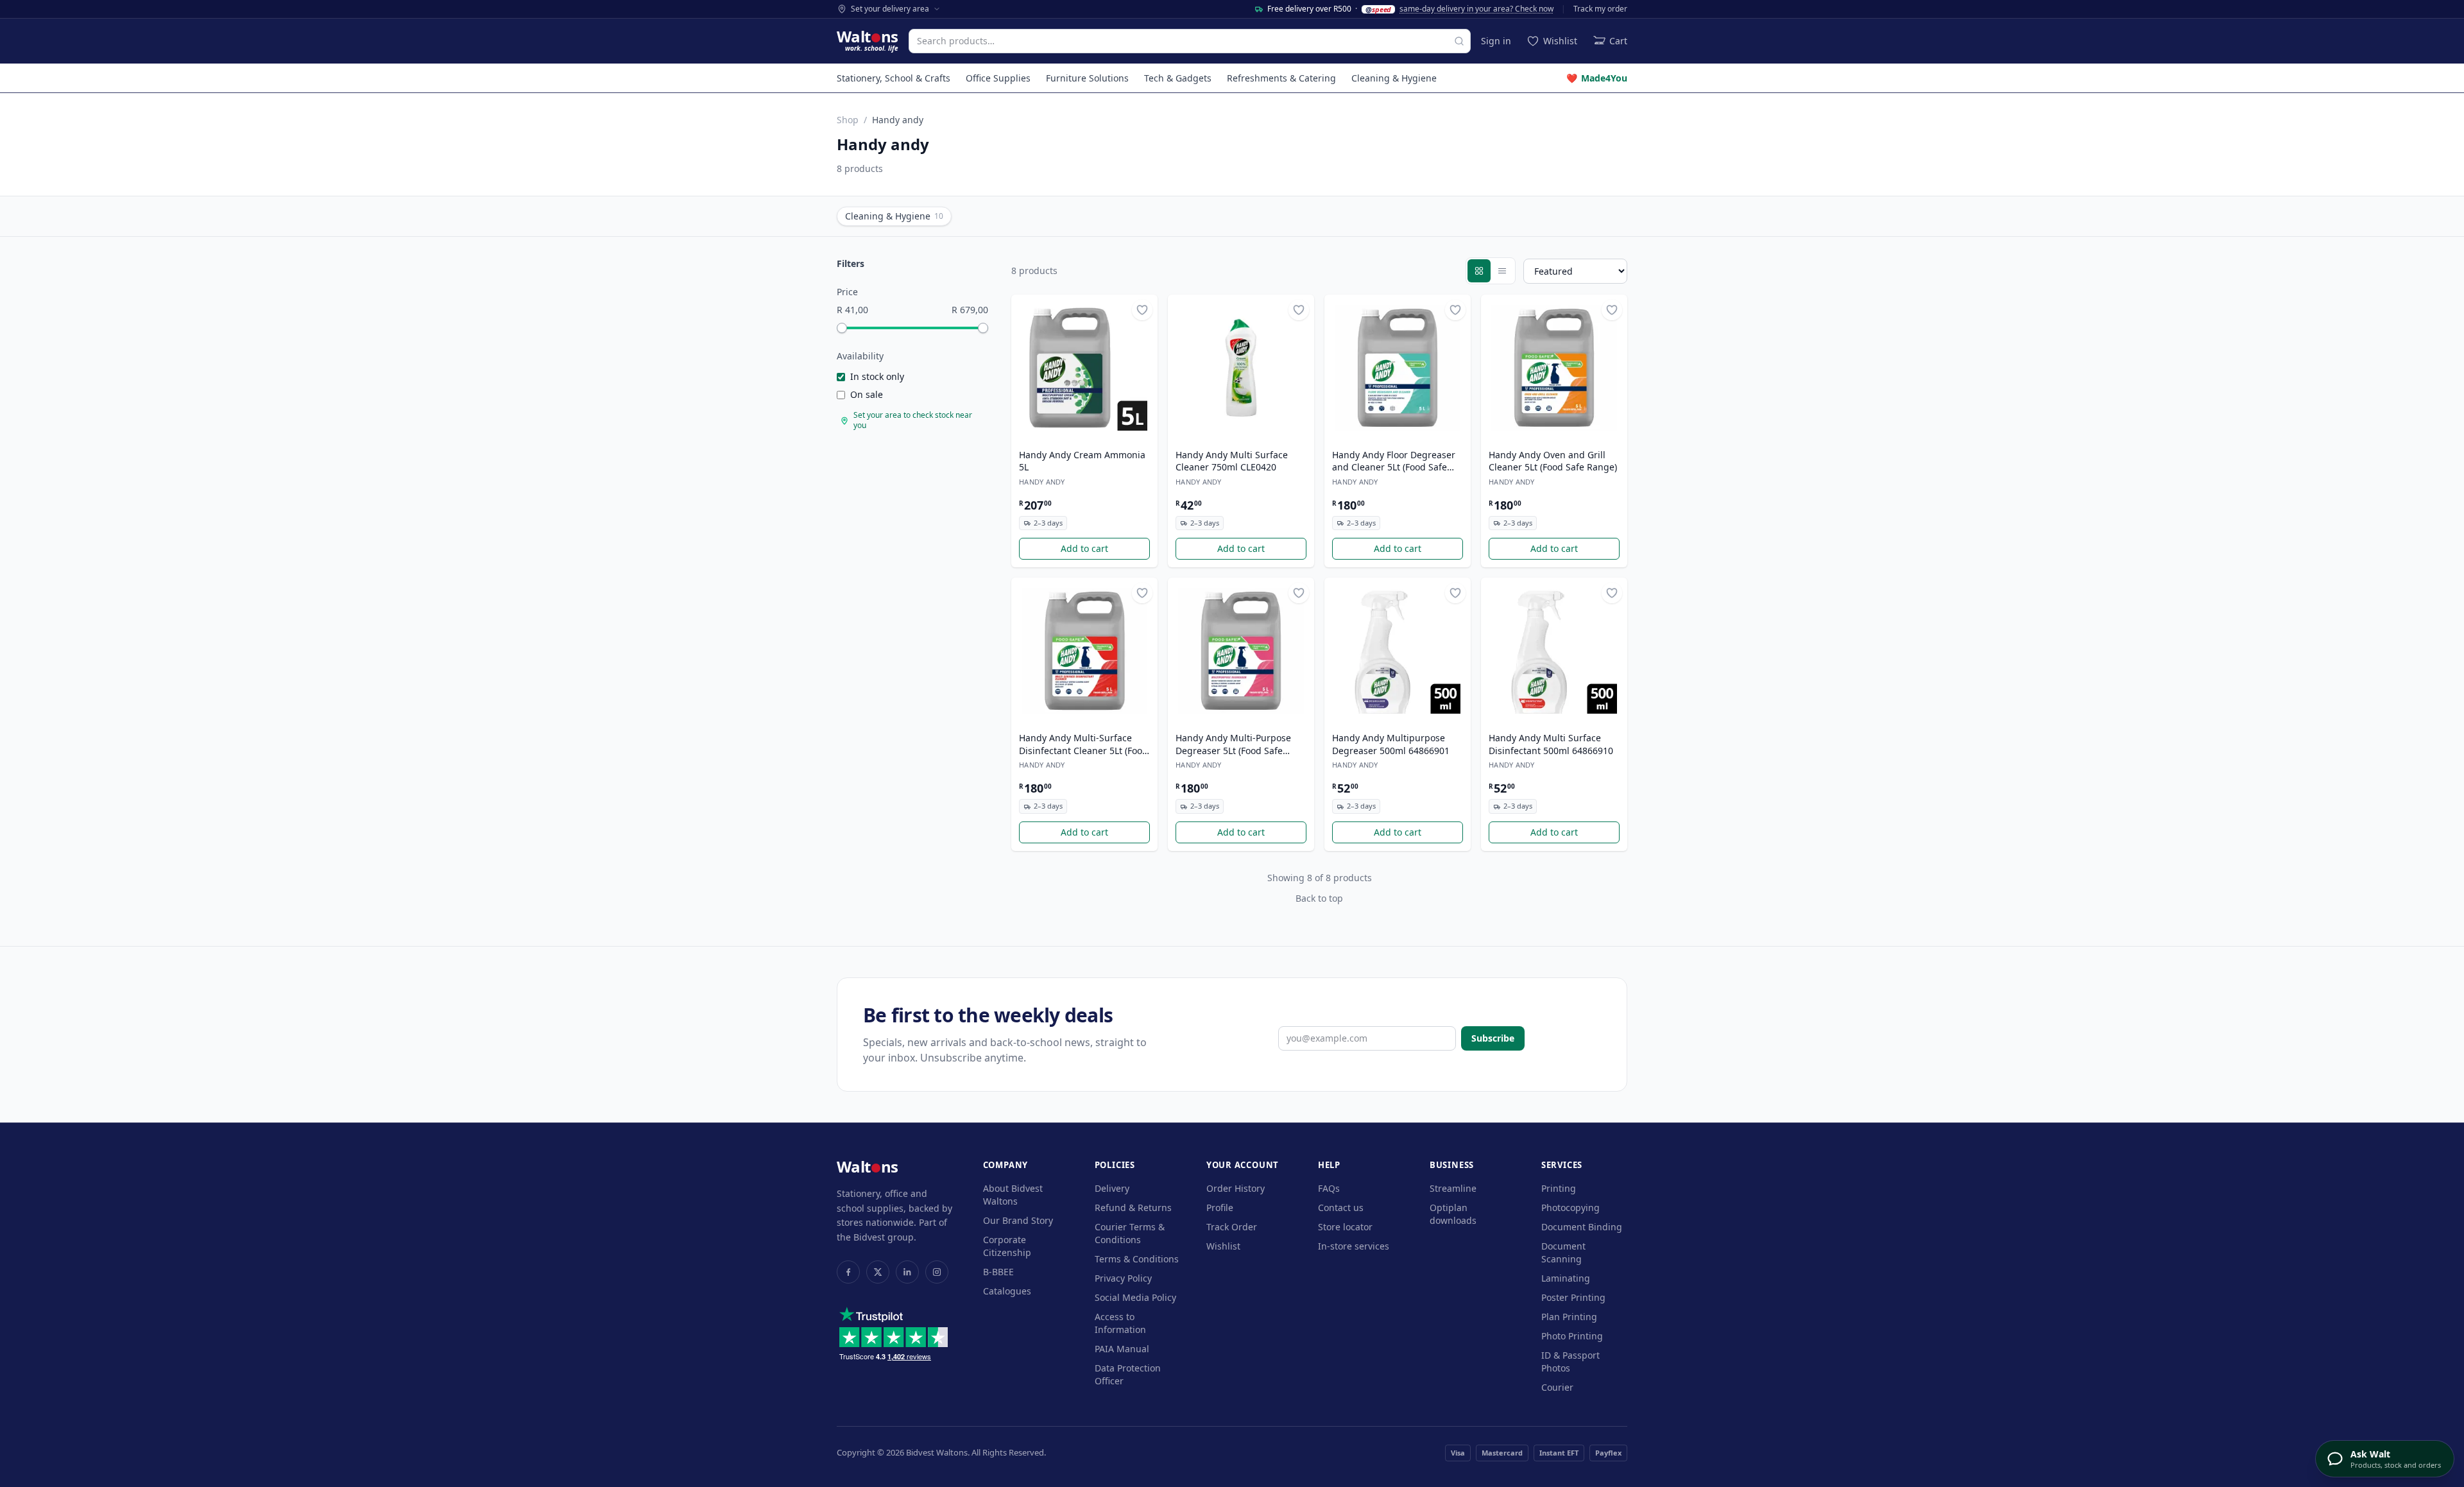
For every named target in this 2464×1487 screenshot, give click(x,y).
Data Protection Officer (1128, 1374)
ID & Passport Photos (1570, 1362)
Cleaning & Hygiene (1394, 78)
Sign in (1496, 41)
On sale (867, 394)
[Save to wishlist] (1142, 310)
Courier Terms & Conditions (1130, 1233)
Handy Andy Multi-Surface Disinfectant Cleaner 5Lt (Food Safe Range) (1083, 744)
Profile (1220, 1208)
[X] (878, 1272)
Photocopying (1570, 1208)
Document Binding (1582, 1227)
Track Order (1232, 1227)
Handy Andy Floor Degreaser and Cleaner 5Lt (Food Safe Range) (1394, 461)
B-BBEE (998, 1272)
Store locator (1345, 1227)
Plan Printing (1569, 1317)
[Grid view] (1479, 271)
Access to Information (1120, 1323)
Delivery (1112, 1188)
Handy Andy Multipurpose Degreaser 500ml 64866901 (1391, 744)
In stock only (877, 376)
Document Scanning (1563, 1252)
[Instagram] (937, 1272)
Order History (1236, 1188)
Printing (1559, 1188)
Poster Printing (1573, 1297)
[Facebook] (848, 1272)
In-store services (1354, 1246)
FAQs (1329, 1188)
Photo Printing (1572, 1336)
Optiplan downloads (1453, 1214)
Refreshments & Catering (1281, 78)
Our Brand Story (1018, 1220)
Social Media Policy (1135, 1297)
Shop (848, 120)
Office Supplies (998, 78)
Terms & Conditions (1137, 1259)
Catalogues (1007, 1291)
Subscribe (1493, 1038)
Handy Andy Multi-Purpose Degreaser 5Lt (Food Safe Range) (1233, 744)
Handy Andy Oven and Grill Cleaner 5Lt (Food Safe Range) (1553, 461)
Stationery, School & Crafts (894, 78)
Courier (1557, 1387)
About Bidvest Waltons (1013, 1195)
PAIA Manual (1122, 1349)
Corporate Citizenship (1007, 1246)
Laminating (1566, 1278)
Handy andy (1042, 482)
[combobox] (1190, 41)
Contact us (1341, 1208)
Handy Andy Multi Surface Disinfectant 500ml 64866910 (1551, 744)
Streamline (1453, 1188)
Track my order (1600, 9)
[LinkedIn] (907, 1272)
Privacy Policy (1123, 1278)
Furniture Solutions (1087, 78)
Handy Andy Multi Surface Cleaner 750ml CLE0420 (1232, 461)
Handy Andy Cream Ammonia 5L (1082, 461)
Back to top (1319, 898)
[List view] (1502, 271)
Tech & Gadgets (1178, 78)
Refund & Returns (1133, 1208)
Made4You (1597, 78)
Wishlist (1223, 1246)
